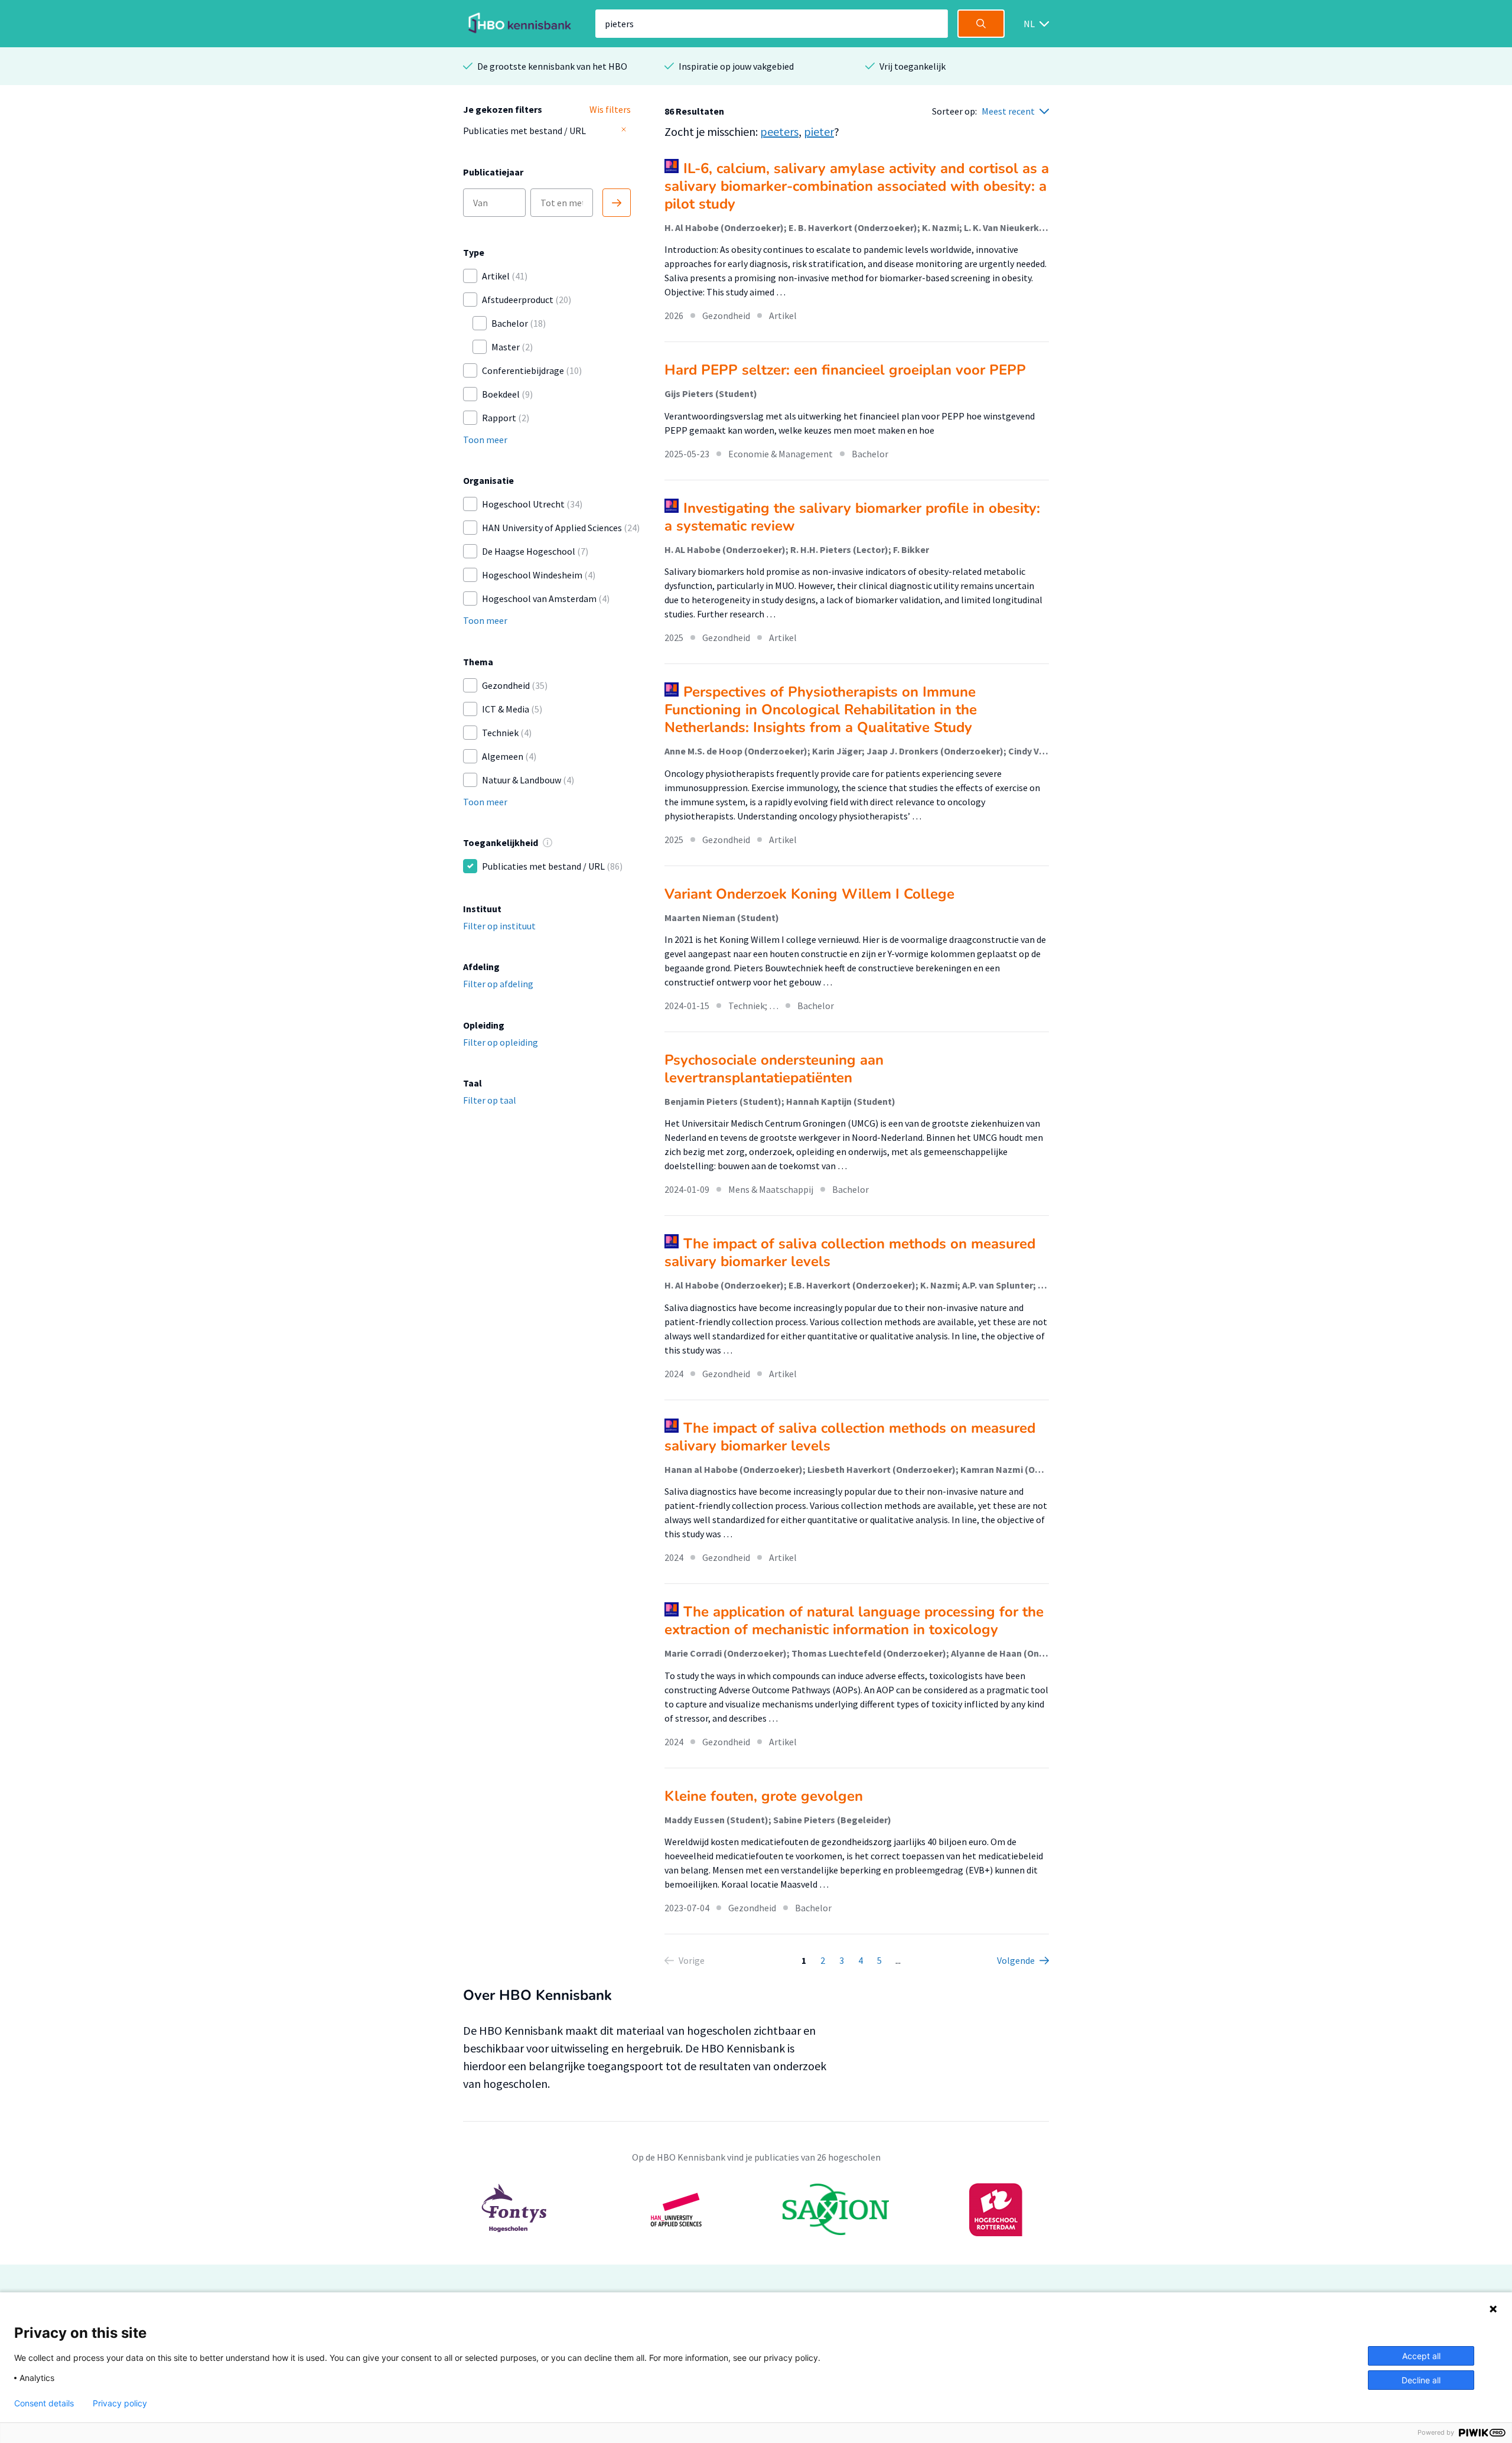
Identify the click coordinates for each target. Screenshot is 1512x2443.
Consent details (44, 2403)
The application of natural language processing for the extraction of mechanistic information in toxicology (854, 1621)
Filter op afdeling (498, 984)
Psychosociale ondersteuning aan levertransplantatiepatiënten (774, 1069)
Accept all (1421, 2356)
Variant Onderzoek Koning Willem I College (809, 894)
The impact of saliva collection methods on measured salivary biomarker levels (850, 1253)
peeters (779, 131)
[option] (756, 2210)
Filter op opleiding (501, 1042)
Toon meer (485, 440)
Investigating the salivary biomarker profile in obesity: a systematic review (852, 517)
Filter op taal (490, 1100)
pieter (819, 131)
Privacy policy (120, 2403)
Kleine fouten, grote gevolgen (764, 1796)
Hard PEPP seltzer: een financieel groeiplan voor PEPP (845, 370)
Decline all (1421, 2380)
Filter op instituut (499, 926)
